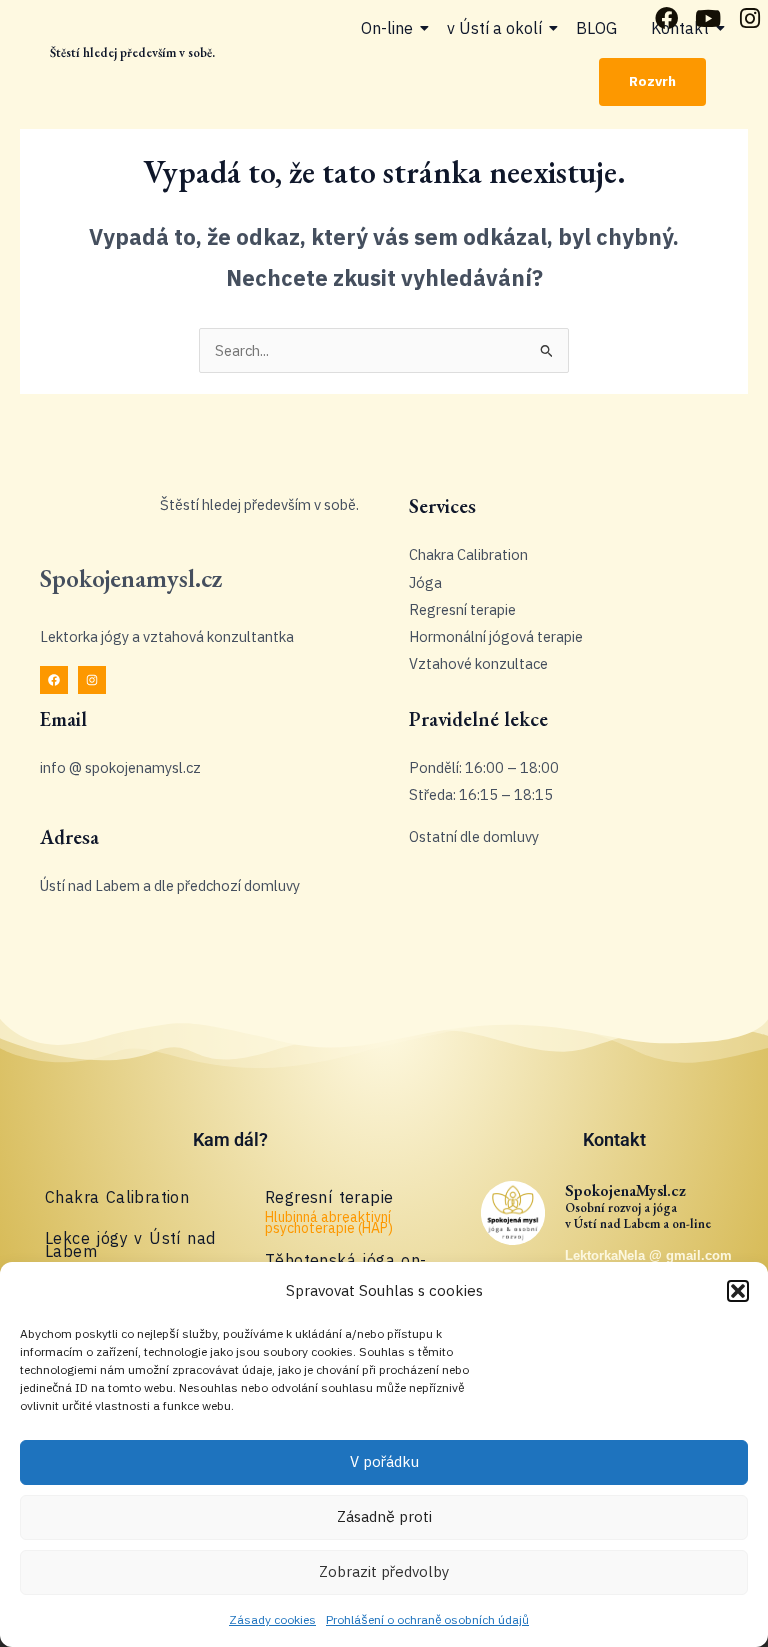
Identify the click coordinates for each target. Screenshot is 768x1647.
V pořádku (384, 1461)
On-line (387, 28)
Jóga (425, 582)
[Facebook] (54, 680)
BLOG (596, 28)
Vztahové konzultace (478, 663)
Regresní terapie (462, 609)
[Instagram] (92, 680)
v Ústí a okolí (494, 28)
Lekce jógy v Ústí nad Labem (130, 1245)
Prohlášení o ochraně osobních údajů (427, 1619)
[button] (738, 1291)
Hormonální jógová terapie (496, 636)
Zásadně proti (384, 1516)
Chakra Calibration (468, 554)
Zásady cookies (272, 1619)
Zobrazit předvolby (384, 1571)
